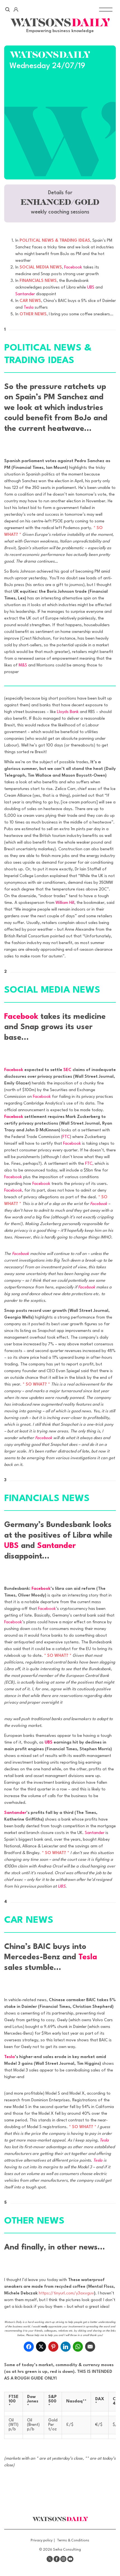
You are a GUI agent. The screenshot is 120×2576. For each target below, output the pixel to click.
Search (8, 9)
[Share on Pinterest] (53, 2347)
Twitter (50, 2559)
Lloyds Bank (68, 712)
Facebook (73, 267)
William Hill (65, 903)
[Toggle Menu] (106, 9)
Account (16, 9)
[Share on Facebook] (29, 2347)
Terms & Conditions (73, 2540)
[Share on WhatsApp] (78, 2347)
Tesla (29, 308)
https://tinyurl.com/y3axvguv (66, 2293)
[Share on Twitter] (41, 2347)
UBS (91, 288)
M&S (23, 665)
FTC (66, 1137)
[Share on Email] (90, 2347)
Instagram (63, 2559)
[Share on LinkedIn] (66, 2347)
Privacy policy (42, 2540)
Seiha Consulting (67, 2550)
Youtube (70, 2559)
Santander (25, 294)
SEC (67, 1070)
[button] (60, 203)
